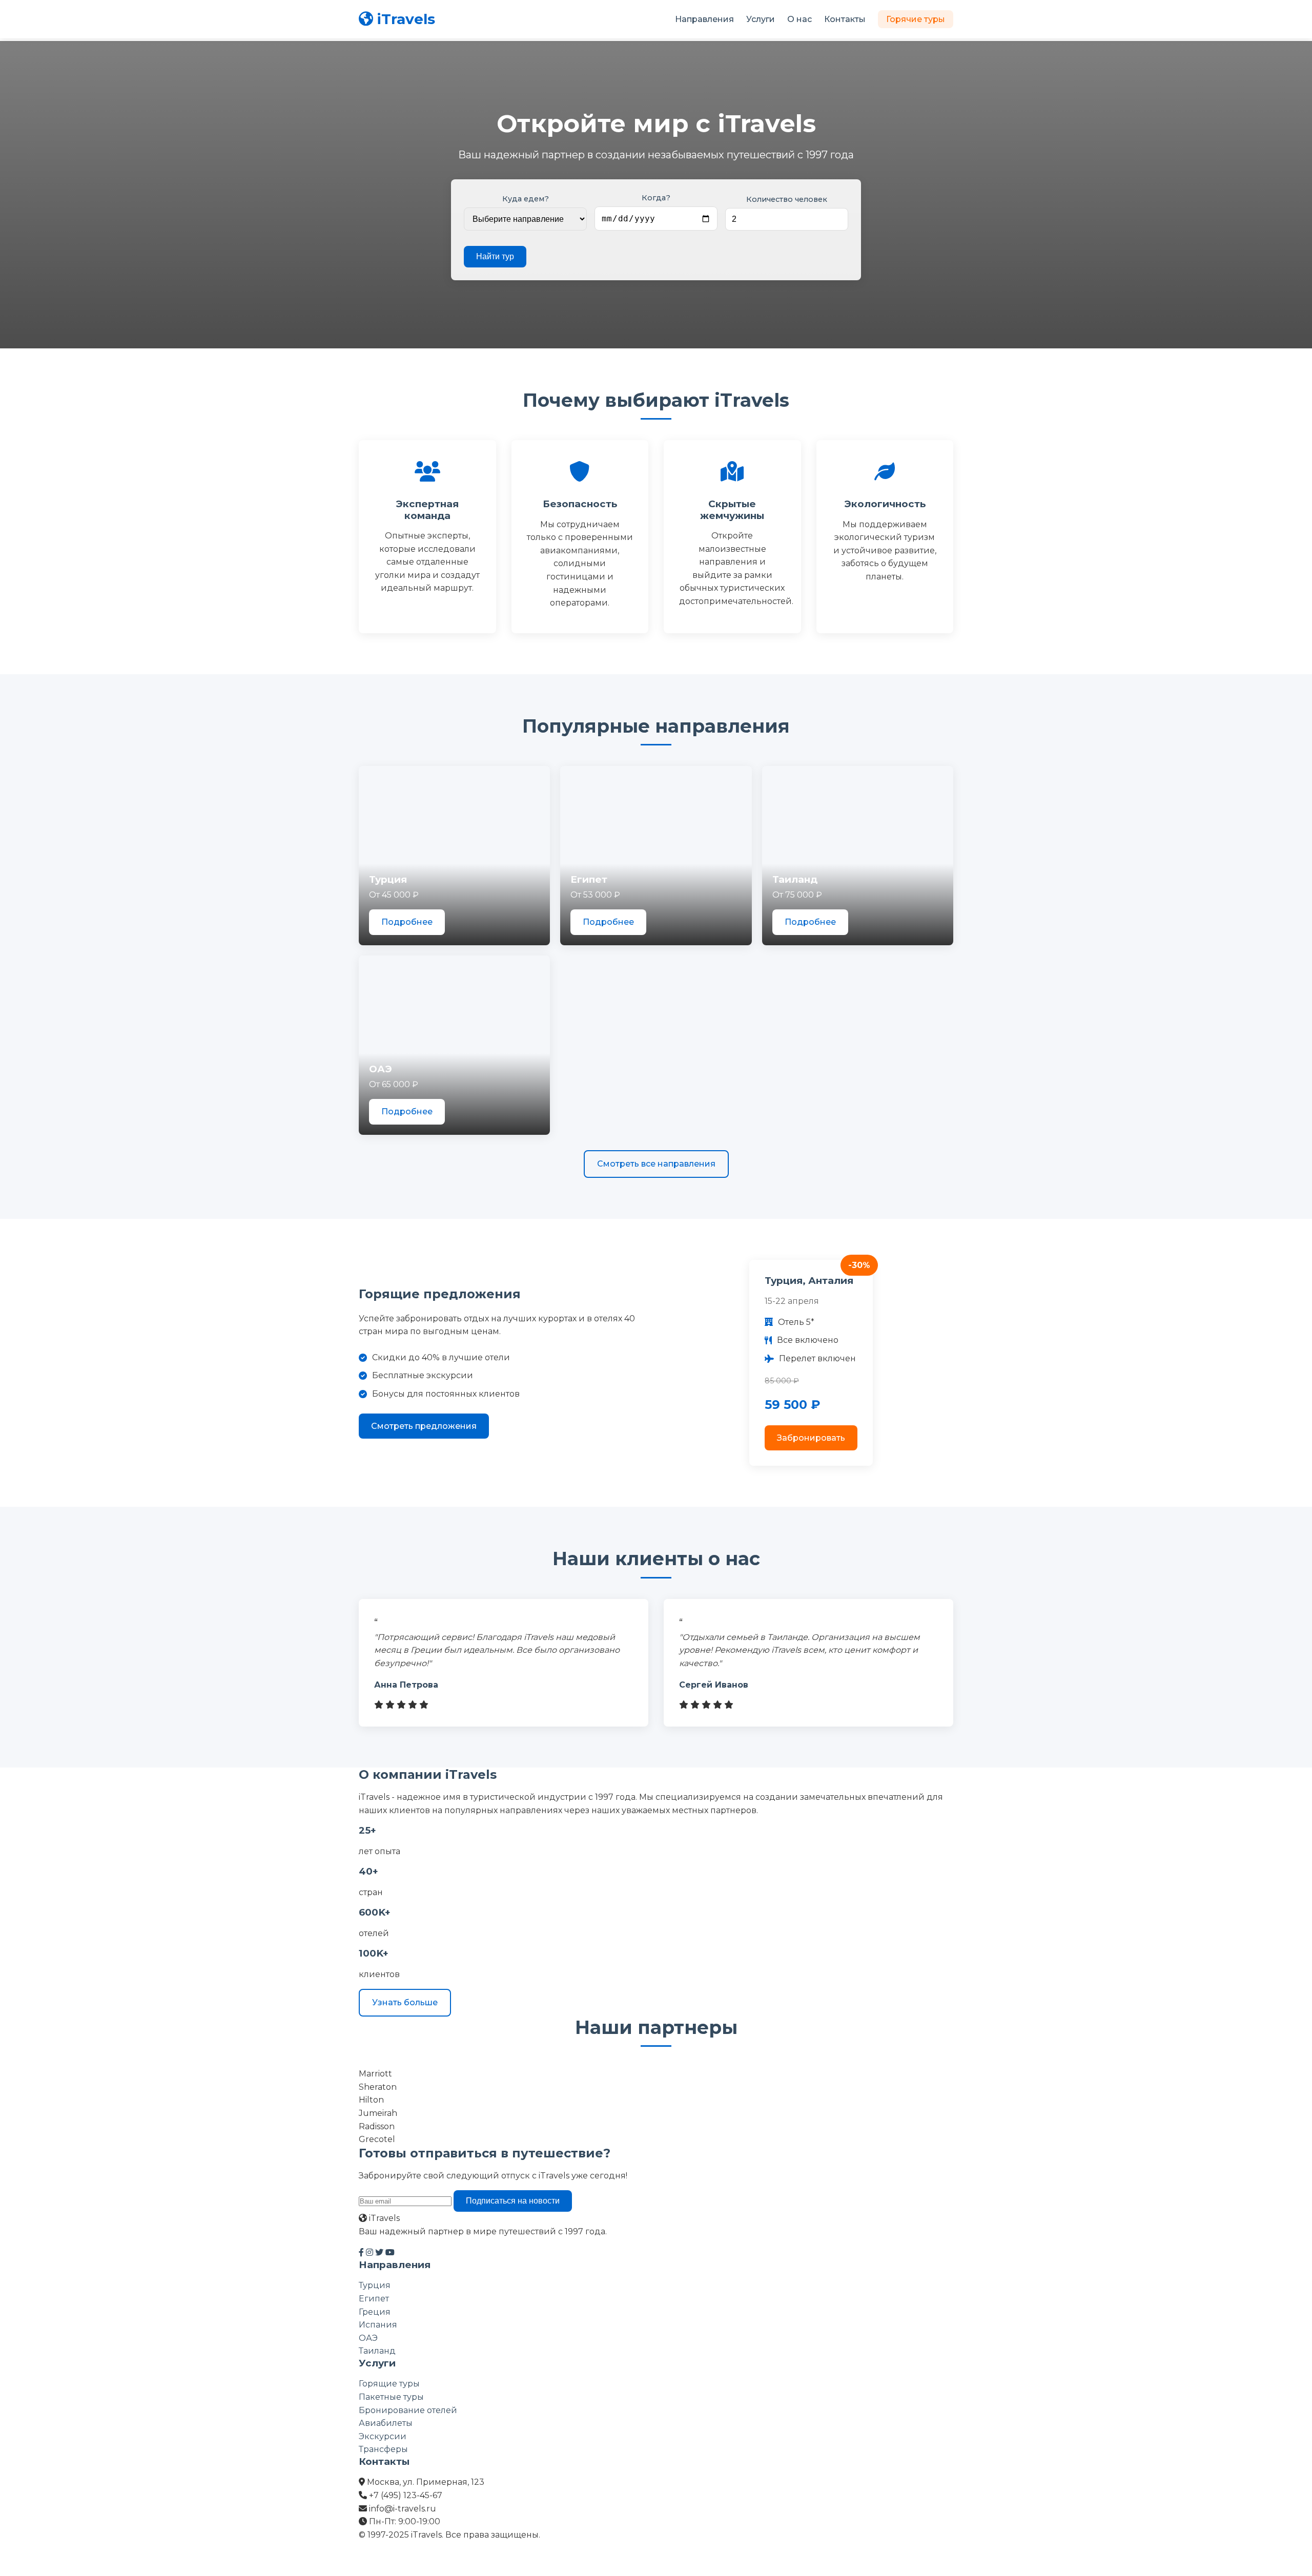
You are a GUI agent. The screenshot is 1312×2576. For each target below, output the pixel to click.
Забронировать (811, 1438)
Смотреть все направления (656, 1164)
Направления (704, 19)
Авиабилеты (386, 2423)
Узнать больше (405, 2002)
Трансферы (383, 2449)
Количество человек (787, 199)
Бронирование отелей (408, 2410)
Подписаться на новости (513, 2201)
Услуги (761, 19)
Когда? (656, 198)
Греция (375, 2312)
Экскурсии (383, 2436)
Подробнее (407, 922)
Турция (375, 2285)
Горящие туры (389, 2384)
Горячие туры (916, 19)
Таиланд (377, 2351)
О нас (799, 19)
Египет (374, 2299)
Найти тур (495, 256)
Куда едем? (526, 199)
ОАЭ (368, 2338)
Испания (378, 2325)
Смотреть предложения (424, 1426)
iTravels (406, 19)
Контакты (845, 19)
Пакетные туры (391, 2397)
